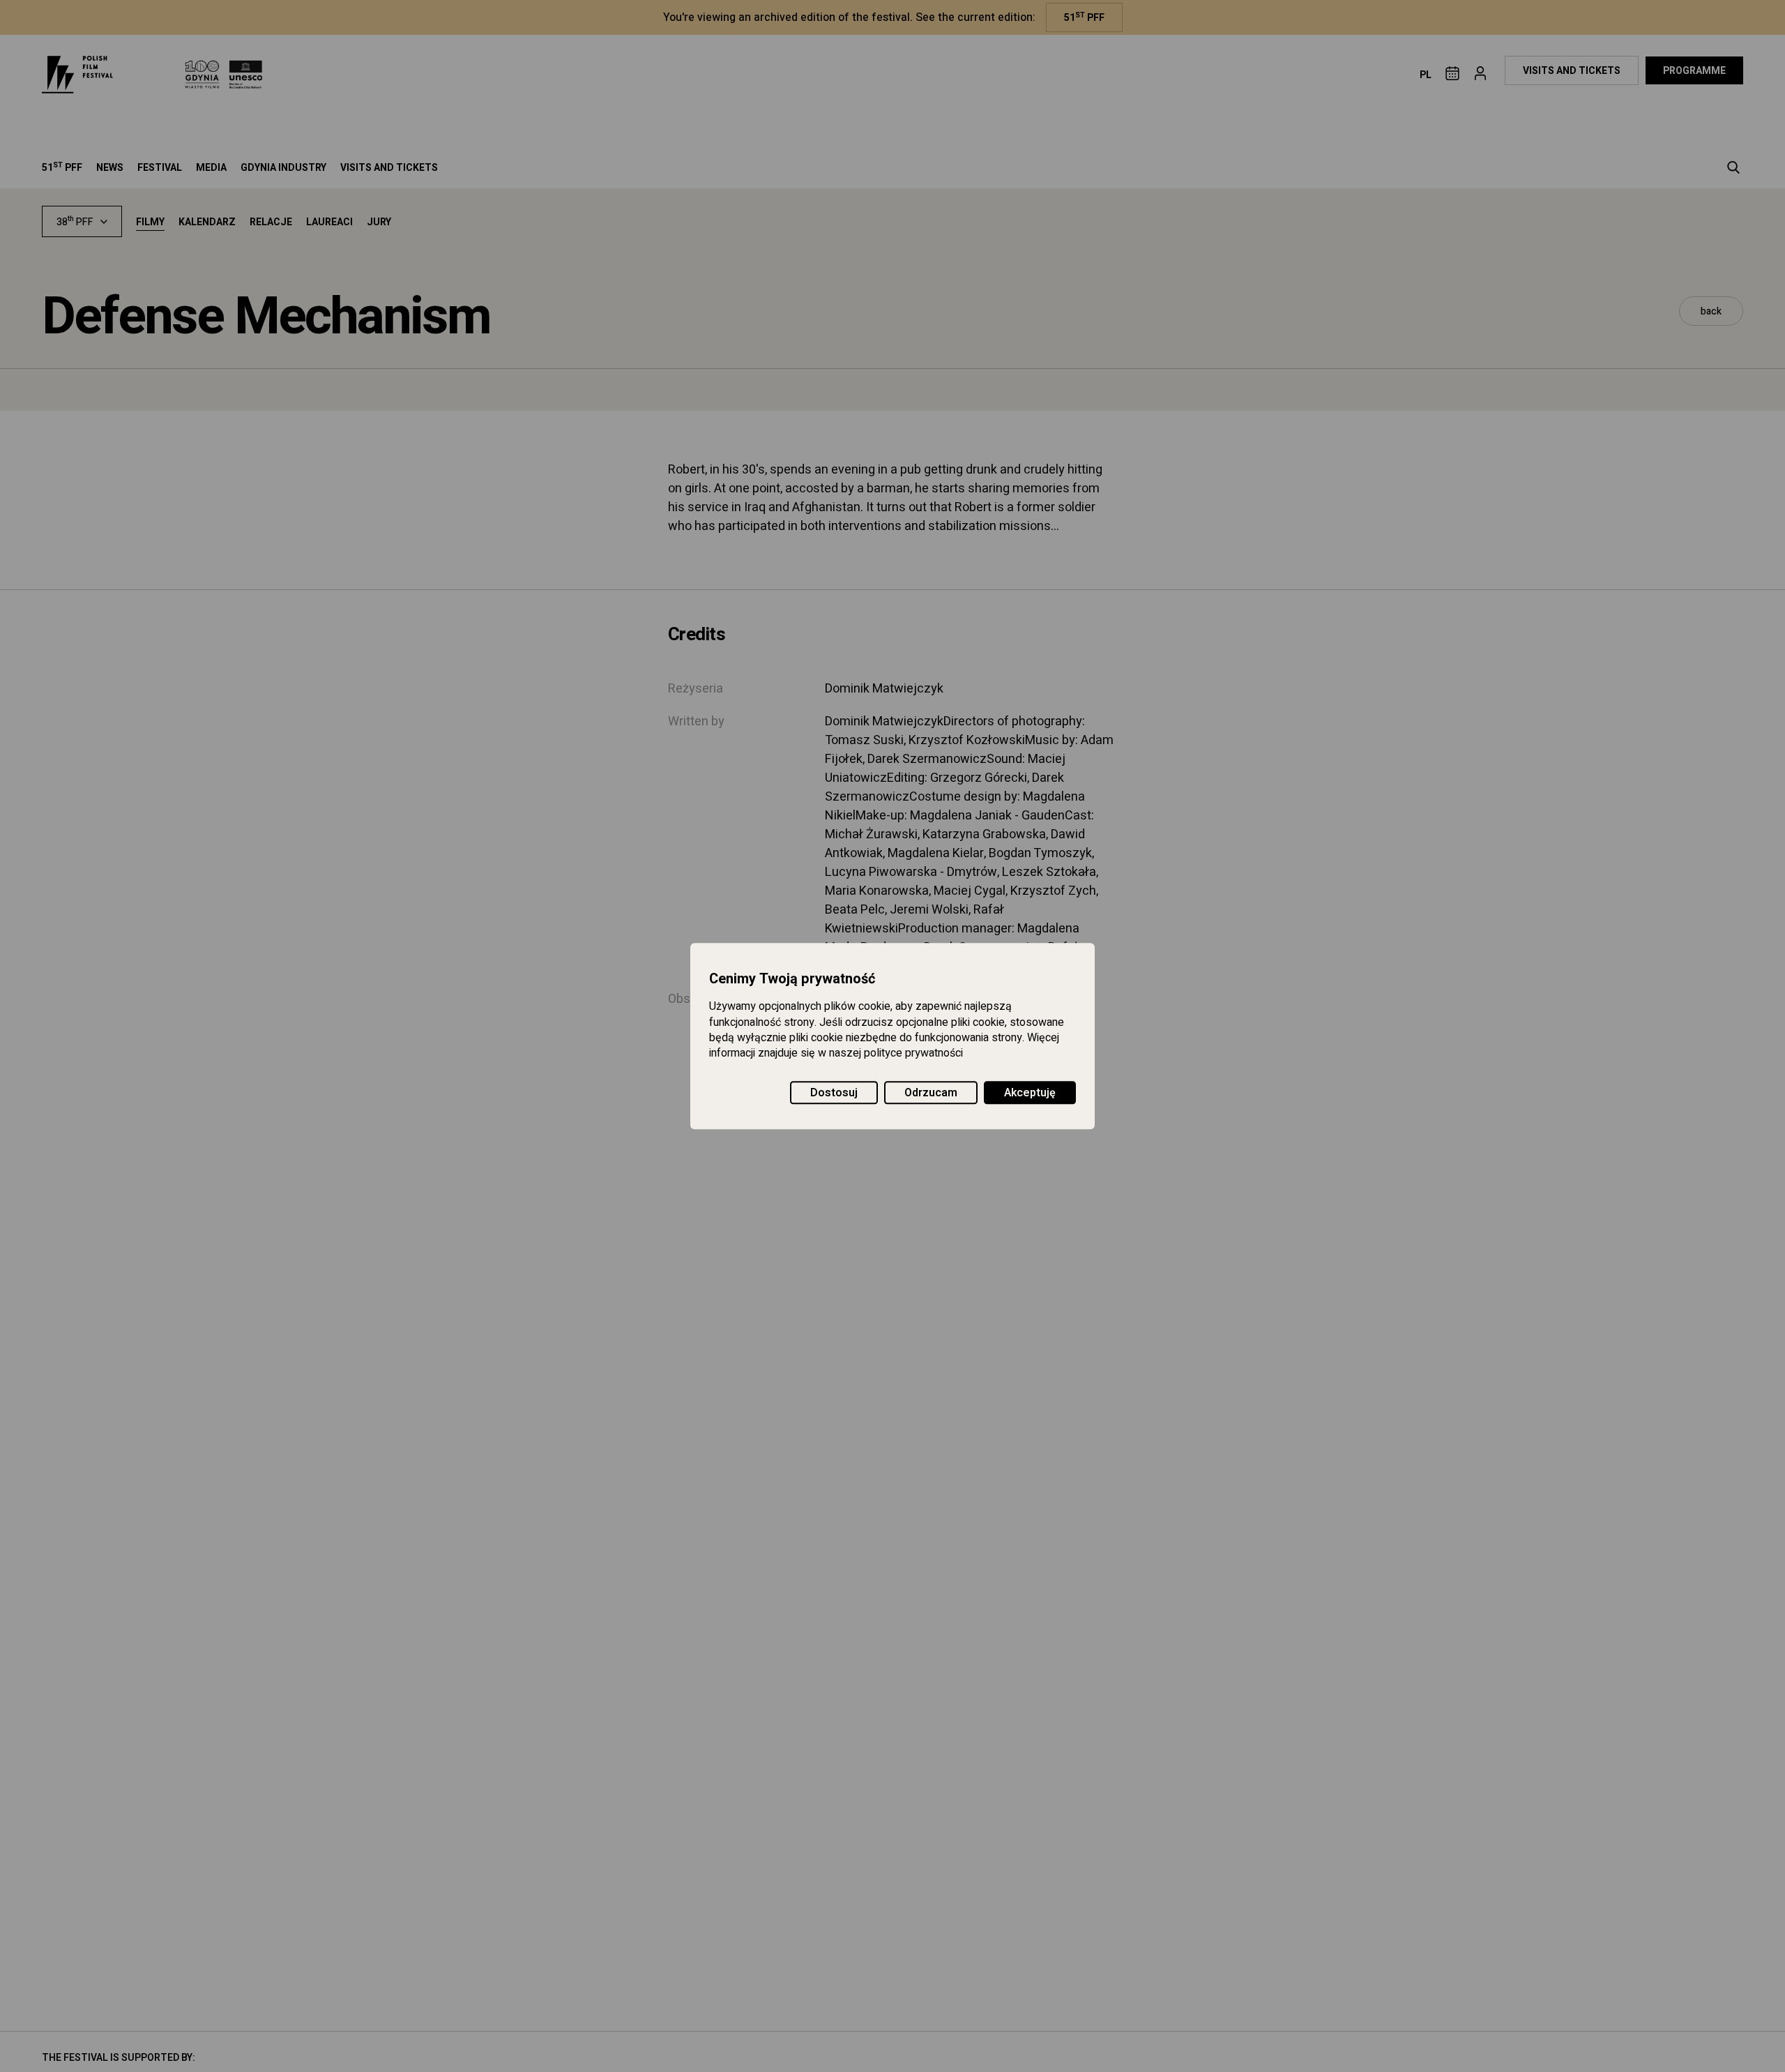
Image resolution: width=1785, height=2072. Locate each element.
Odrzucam (931, 1093)
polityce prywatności (913, 1054)
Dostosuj (834, 1093)
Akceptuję (1030, 1093)
